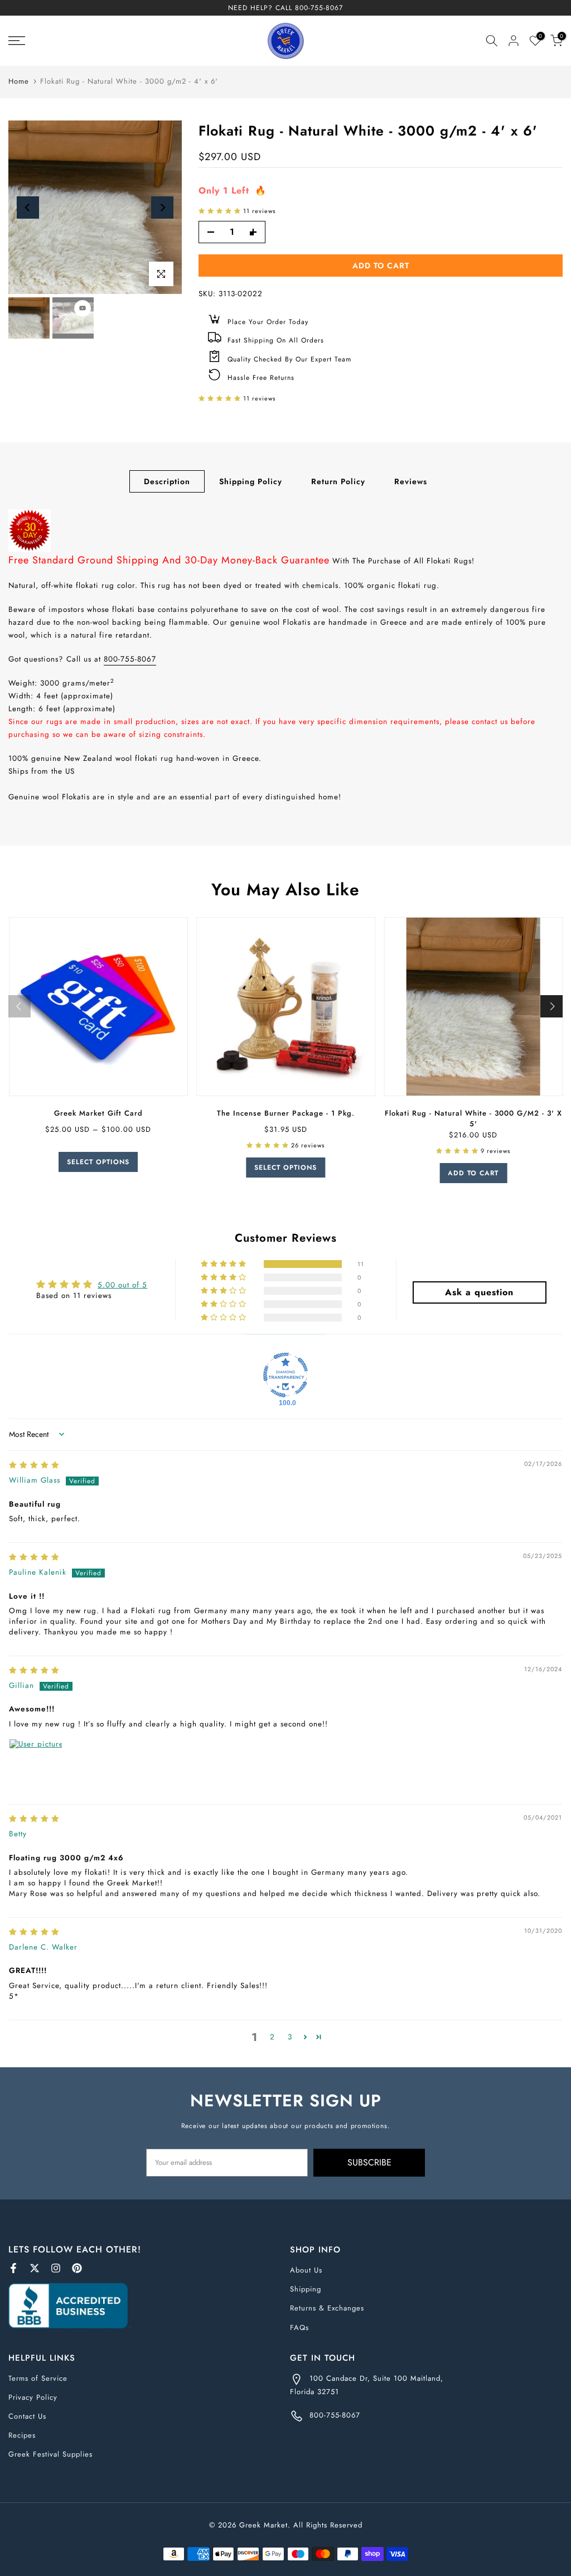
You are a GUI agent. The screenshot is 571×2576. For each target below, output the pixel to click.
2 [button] (272, 2037)
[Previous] (28, 208)
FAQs (299, 2327)
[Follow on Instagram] (56, 2268)
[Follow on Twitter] (35, 2268)
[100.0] (285, 1375)
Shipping (306, 2289)
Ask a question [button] (479, 1292)
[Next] (162, 208)
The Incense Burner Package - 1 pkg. (285, 1113)
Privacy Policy (33, 2397)
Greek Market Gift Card (98, 1113)
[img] (34, 1465)
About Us (306, 2270)
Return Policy (338, 481)
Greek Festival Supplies (50, 2454)
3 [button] (290, 2037)
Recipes (22, 2435)
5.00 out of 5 (122, 1285)
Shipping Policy (251, 481)
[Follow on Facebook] (13, 2268)
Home (19, 81)
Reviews (411, 481)
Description (167, 481)
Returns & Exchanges (327, 2308)
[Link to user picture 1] (36, 1765)
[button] (221, 211)
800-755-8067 (319, 8)
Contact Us (27, 2416)
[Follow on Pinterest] (77, 2268)
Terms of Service (38, 2378)
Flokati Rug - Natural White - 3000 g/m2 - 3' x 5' (473, 1118)
